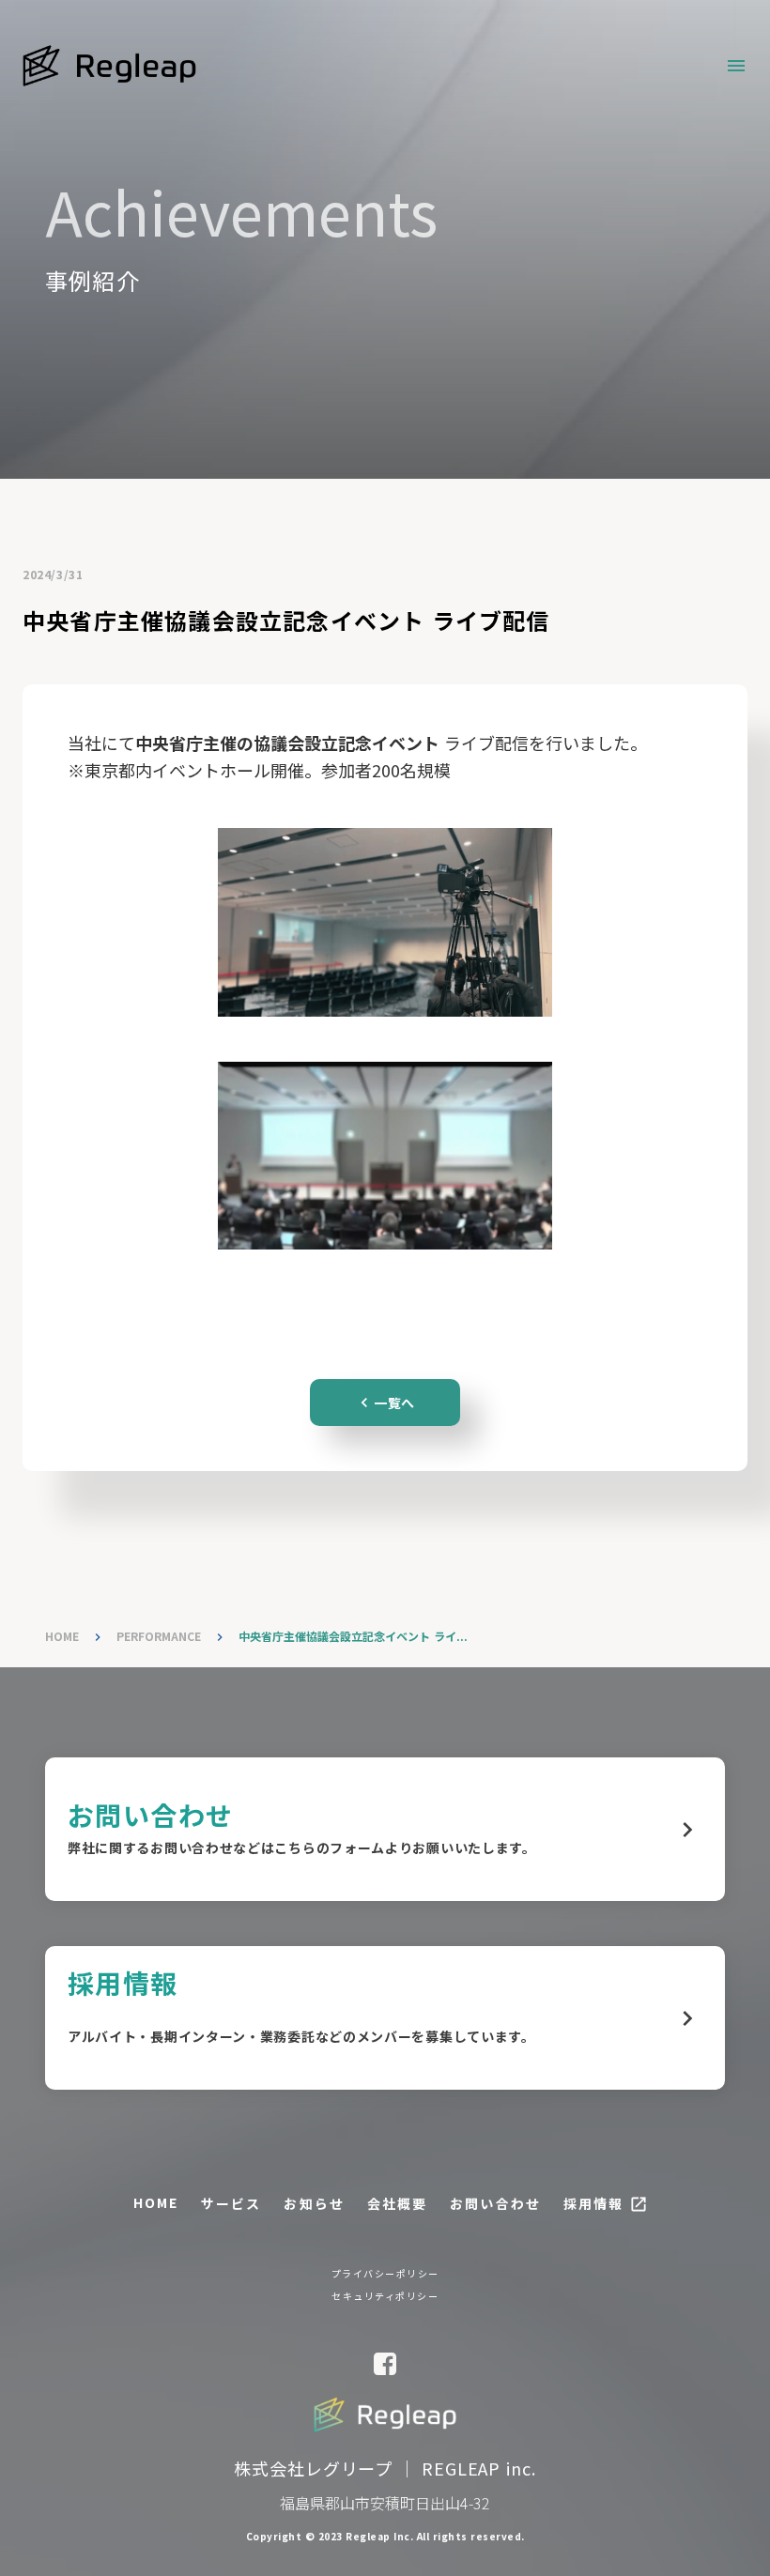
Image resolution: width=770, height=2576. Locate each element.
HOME (62, 1636)
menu (736, 66)
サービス (231, 2204)
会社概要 (397, 2204)
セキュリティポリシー (385, 2296)
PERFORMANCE (159, 1636)
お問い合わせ (495, 2204)
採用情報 (593, 2204)
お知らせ (314, 2204)
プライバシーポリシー (385, 2273)
